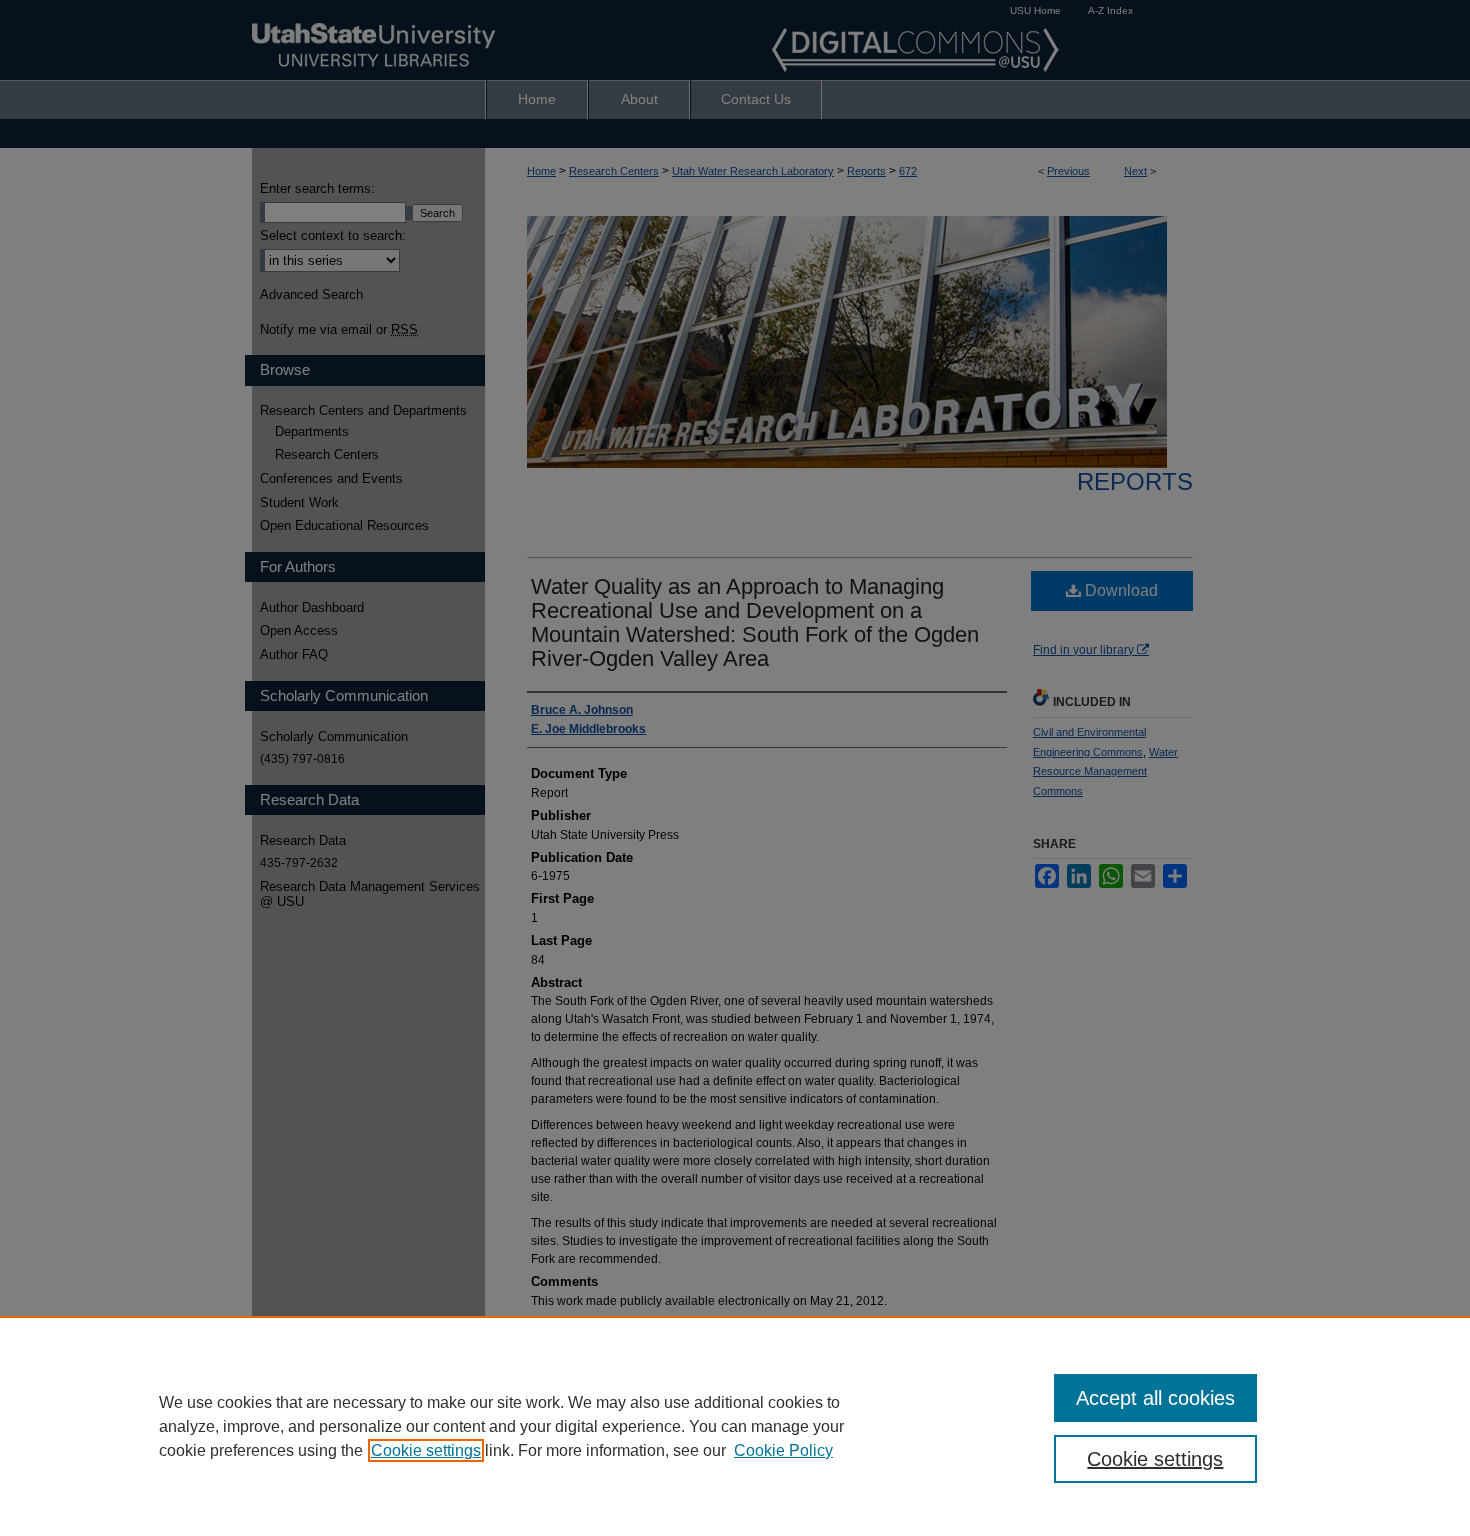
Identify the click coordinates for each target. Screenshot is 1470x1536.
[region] (735, 1426)
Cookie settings (426, 1450)
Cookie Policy (783, 1450)
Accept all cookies (1155, 1398)
